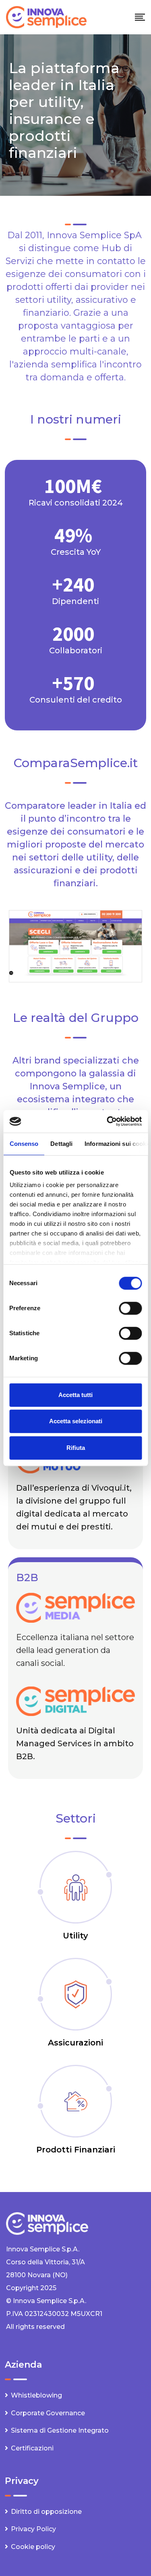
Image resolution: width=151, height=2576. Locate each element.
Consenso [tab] (24, 1144)
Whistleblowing (36, 2395)
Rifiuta (76, 1448)
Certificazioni (32, 2448)
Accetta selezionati (76, 1421)
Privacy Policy (33, 2529)
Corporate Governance (48, 2413)
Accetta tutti (75, 1395)
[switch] (130, 1308)
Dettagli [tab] (61, 1144)
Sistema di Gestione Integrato (60, 2430)
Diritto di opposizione (46, 2512)
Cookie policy (33, 2547)
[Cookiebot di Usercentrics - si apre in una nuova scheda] (108, 1121)
